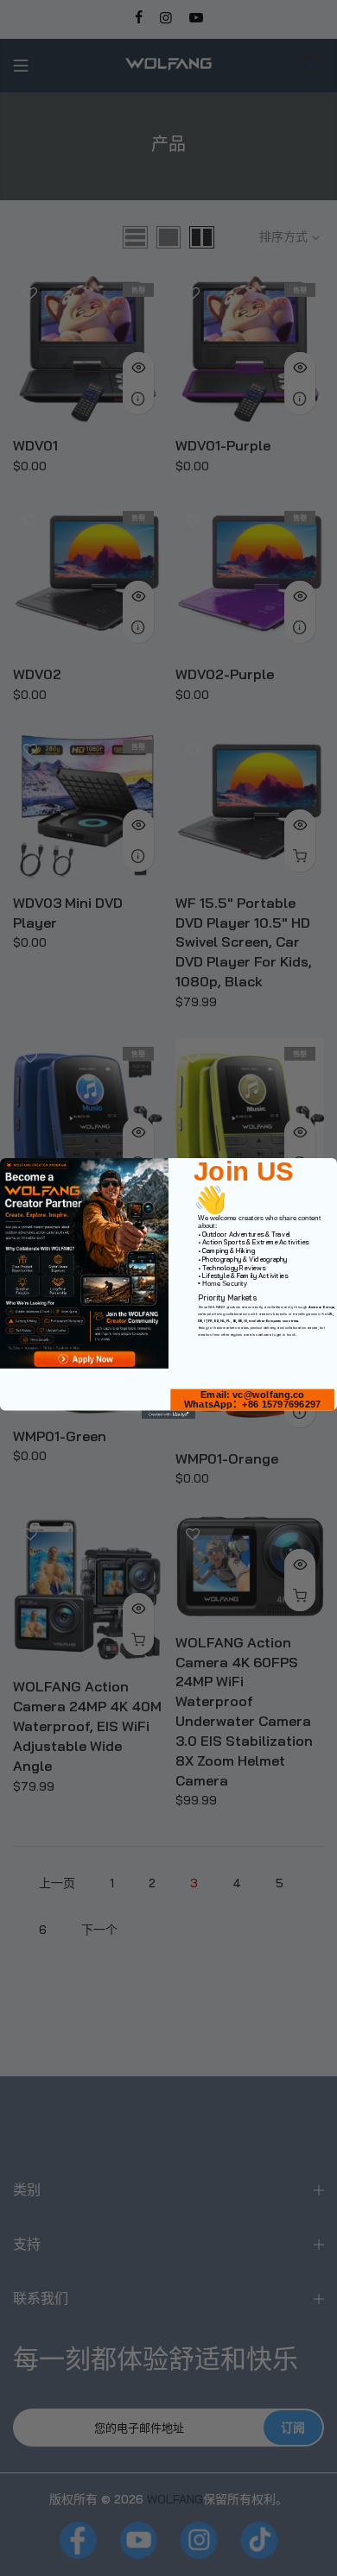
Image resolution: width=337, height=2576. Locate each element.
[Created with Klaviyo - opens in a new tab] (168, 1414)
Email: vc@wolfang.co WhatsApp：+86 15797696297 (252, 1399)
